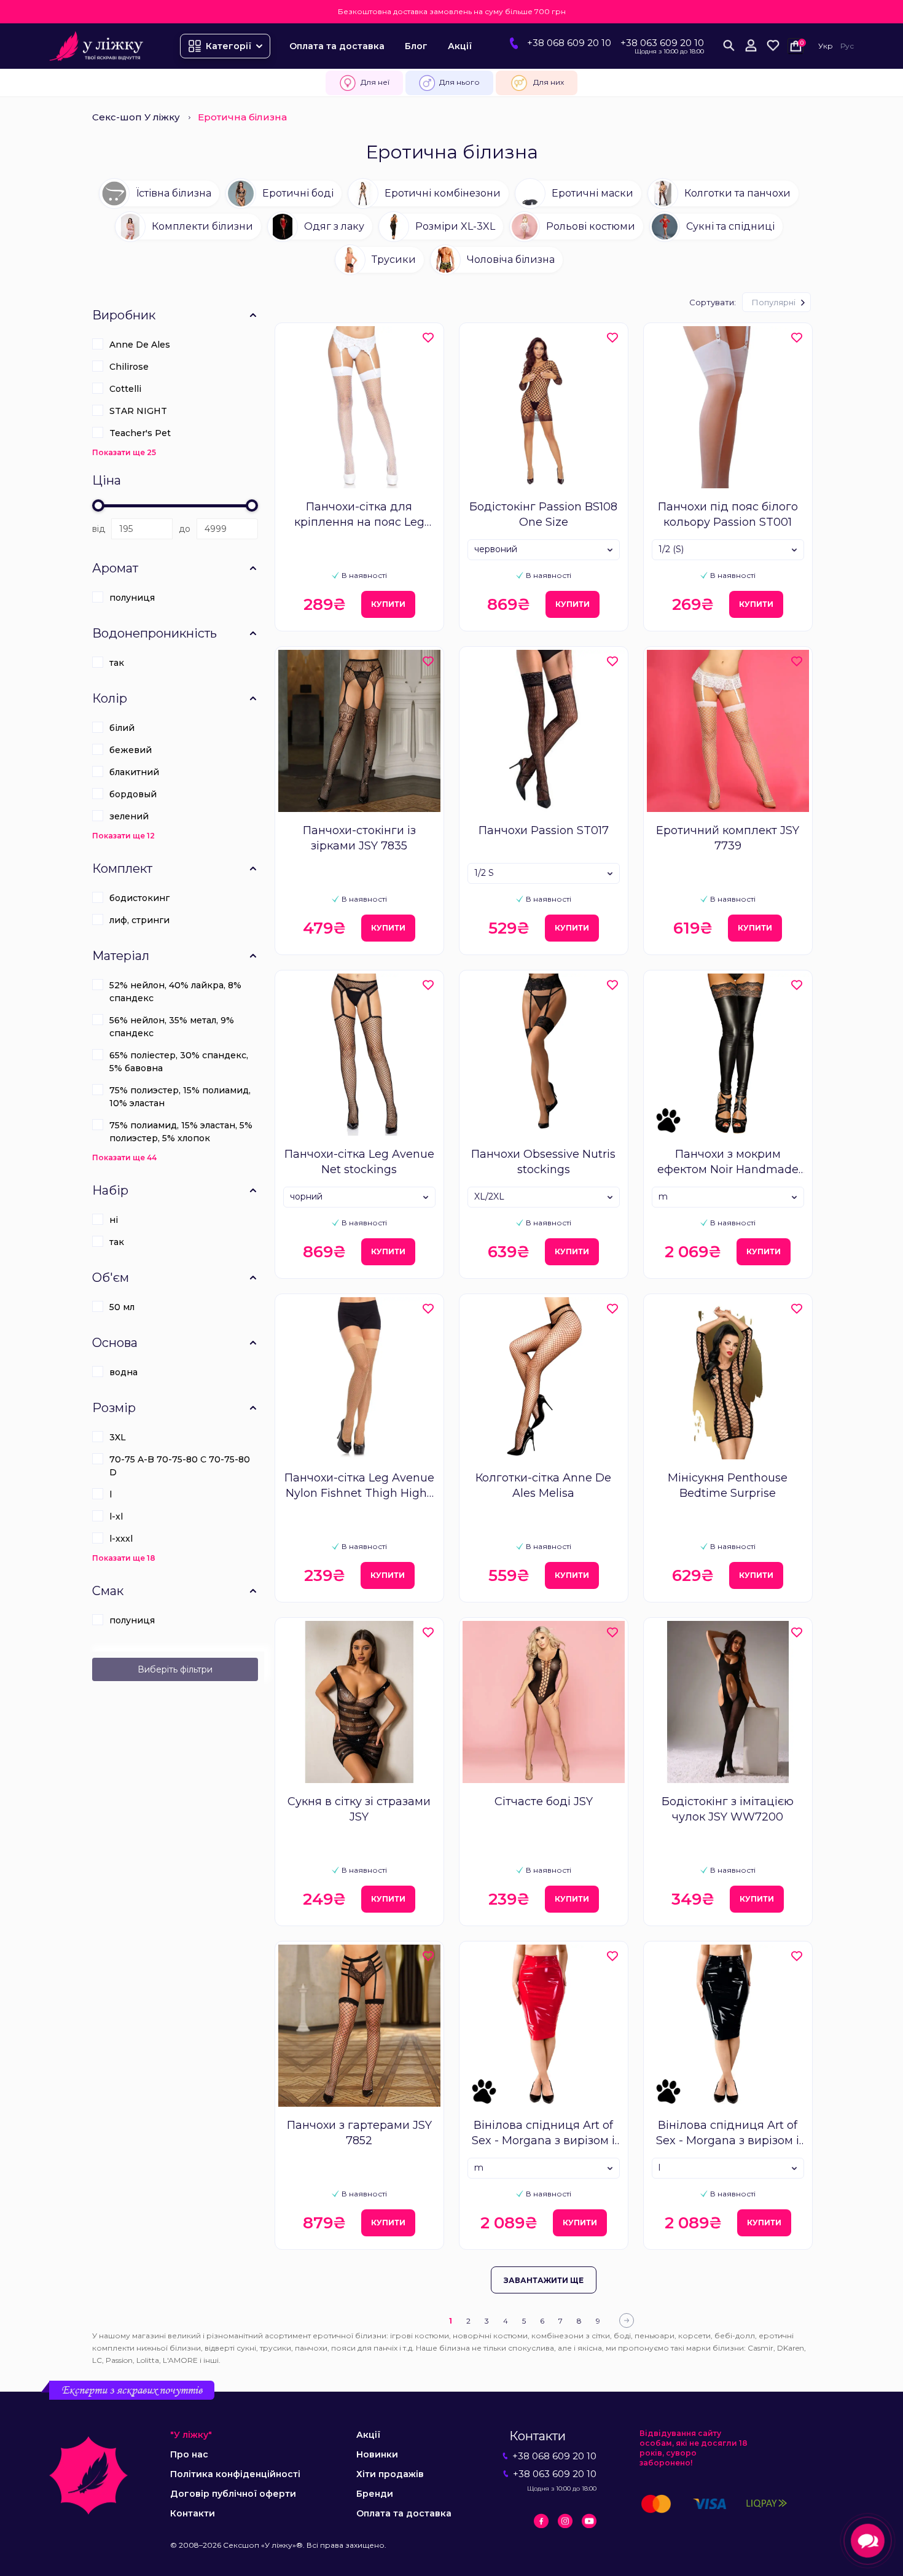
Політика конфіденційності (235, 2474)
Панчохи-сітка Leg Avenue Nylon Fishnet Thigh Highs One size (359, 1486)
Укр (826, 46)
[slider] (98, 505)
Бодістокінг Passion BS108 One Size (543, 514)
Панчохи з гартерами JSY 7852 (359, 2133)
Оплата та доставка (337, 46)
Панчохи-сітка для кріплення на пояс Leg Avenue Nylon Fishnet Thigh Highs (359, 515)
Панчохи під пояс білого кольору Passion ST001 (728, 514)
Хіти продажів (390, 2474)
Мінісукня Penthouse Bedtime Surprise (728, 1485)
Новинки (377, 2454)
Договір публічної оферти (233, 2494)
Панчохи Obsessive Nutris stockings (543, 1162)
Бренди (375, 2494)
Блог (416, 46)
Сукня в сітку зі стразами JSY (359, 1809)
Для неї (375, 82)
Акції (460, 46)
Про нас (189, 2454)
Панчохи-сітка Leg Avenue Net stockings (359, 1162)
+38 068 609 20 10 (569, 43)
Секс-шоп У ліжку (136, 117)
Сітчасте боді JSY (544, 1801)
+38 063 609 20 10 (662, 43)
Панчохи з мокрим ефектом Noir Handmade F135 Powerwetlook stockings (728, 1162)
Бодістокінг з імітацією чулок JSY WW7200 (728, 1809)
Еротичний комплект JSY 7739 (728, 838)
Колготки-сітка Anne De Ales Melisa (543, 1485)
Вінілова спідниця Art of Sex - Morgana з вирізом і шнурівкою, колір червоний (543, 2133)
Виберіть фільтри (175, 1669)
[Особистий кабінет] (751, 46)
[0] (773, 46)
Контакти (193, 2513)
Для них (549, 82)
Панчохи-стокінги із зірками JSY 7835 (359, 838)
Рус (847, 46)
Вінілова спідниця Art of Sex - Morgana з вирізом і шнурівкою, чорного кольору (728, 2133)
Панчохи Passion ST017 (544, 830)
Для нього (459, 82)
